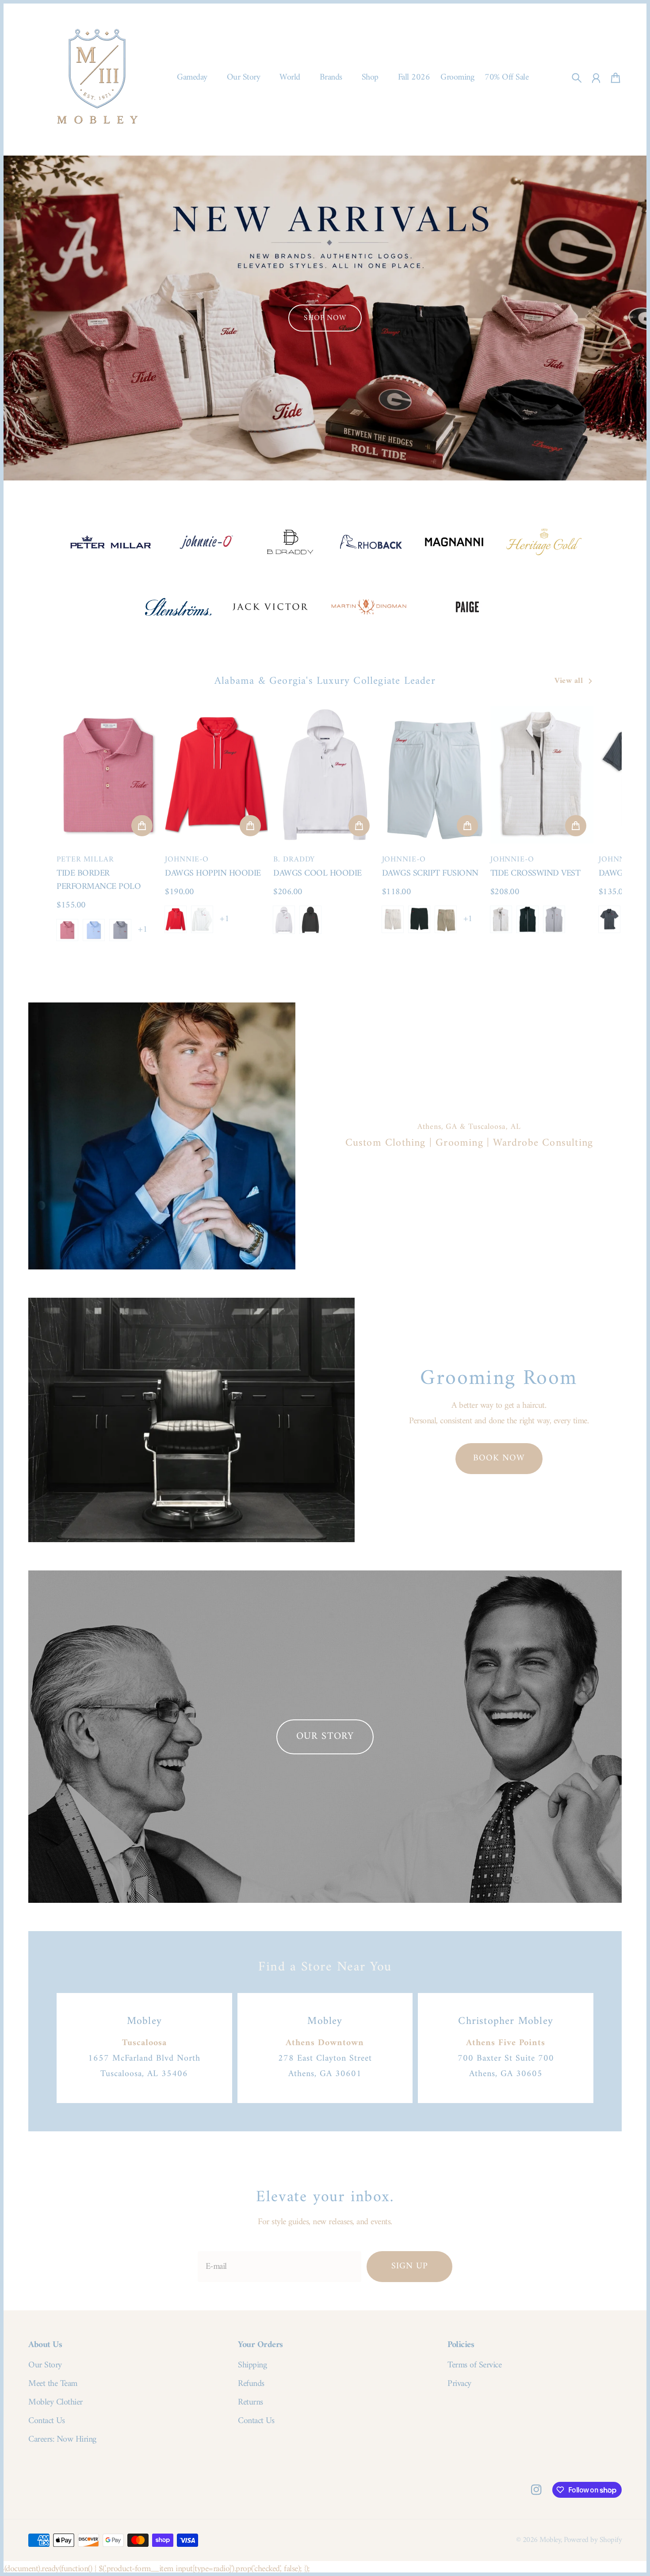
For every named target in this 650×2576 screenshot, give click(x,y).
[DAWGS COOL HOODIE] (325, 775)
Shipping (252, 2366)
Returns (250, 2403)
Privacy (459, 2384)
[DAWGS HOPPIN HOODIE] (216, 775)
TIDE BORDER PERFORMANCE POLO (99, 880)
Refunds (251, 2384)
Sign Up (410, 2266)
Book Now (499, 1458)
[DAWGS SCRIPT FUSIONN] (434, 775)
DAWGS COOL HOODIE (317, 874)
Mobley (550, 2540)
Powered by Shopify (593, 2540)
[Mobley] (97, 78)
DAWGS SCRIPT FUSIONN (430, 874)
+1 (143, 930)
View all (569, 681)
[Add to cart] (142, 826)
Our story (325, 1736)
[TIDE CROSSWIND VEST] (542, 775)
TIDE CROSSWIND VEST (535, 874)
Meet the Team (53, 2384)
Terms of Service (474, 2366)
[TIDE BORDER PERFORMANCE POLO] (108, 775)
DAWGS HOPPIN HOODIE (213, 874)
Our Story (45, 2366)
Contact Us (46, 2421)
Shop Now (325, 318)
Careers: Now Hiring (62, 2440)
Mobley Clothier (55, 2403)
